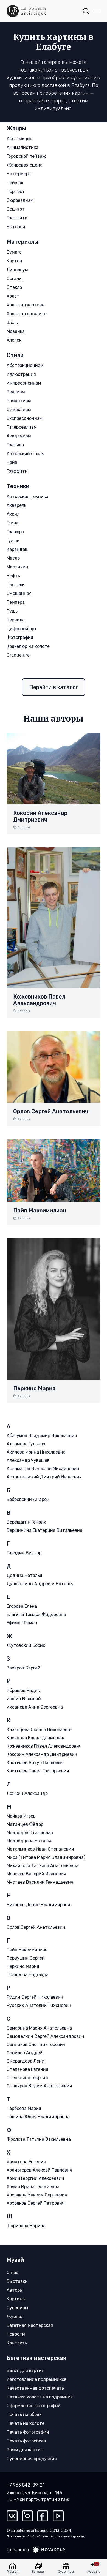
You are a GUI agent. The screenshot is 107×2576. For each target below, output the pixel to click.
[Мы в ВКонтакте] (12, 2516)
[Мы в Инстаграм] (27, 2516)
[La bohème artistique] (26, 11)
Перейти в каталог (54, 687)
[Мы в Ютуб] (58, 2516)
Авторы (24, 827)
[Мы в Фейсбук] (43, 2516)
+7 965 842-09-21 (26, 2485)
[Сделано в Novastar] (47, 2550)
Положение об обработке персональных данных (46, 2536)
